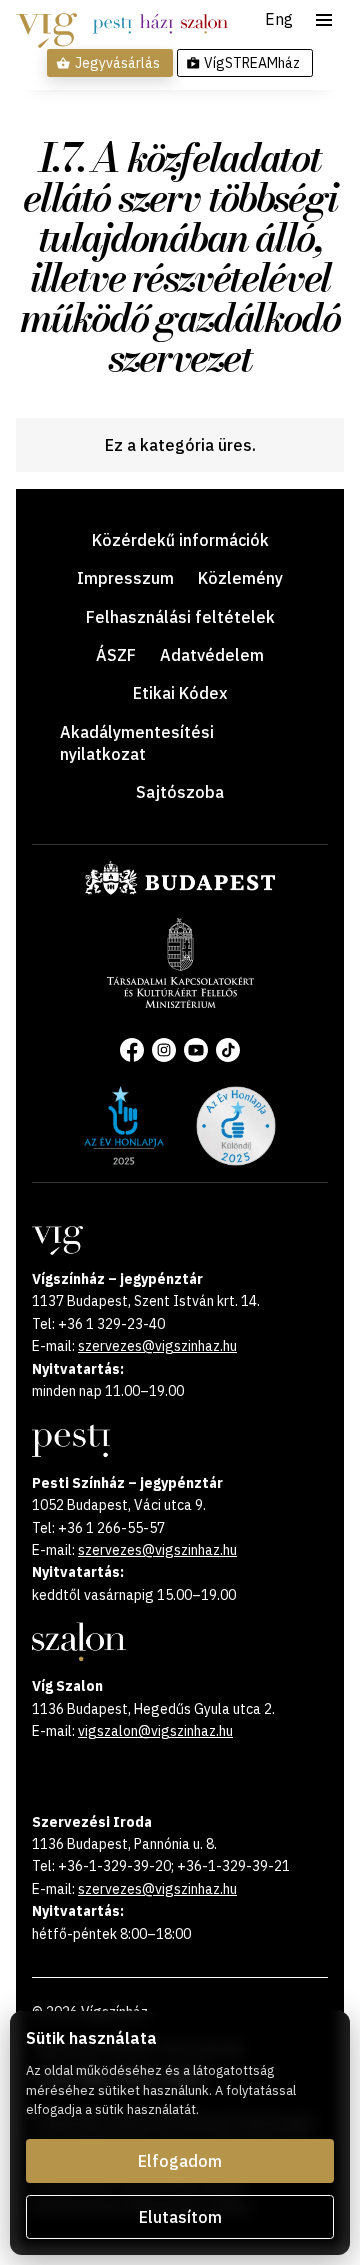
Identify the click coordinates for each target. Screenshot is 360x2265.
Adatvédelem (212, 655)
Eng (279, 20)
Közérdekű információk (180, 540)
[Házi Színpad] (156, 24)
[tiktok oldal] (228, 1050)
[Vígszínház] (46, 24)
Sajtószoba (180, 792)
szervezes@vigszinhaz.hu (157, 1346)
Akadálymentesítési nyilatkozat (137, 743)
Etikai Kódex (180, 693)
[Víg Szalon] (204, 24)
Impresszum (125, 578)
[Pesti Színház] (112, 24)
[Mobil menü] (324, 20)
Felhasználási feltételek (180, 617)
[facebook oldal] (132, 1050)
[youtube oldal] (196, 1050)
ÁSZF (116, 655)
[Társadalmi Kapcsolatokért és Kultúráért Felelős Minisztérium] (180, 1002)
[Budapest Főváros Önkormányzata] (180, 891)
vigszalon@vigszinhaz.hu (155, 1731)
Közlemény (240, 578)
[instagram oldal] (164, 1050)
